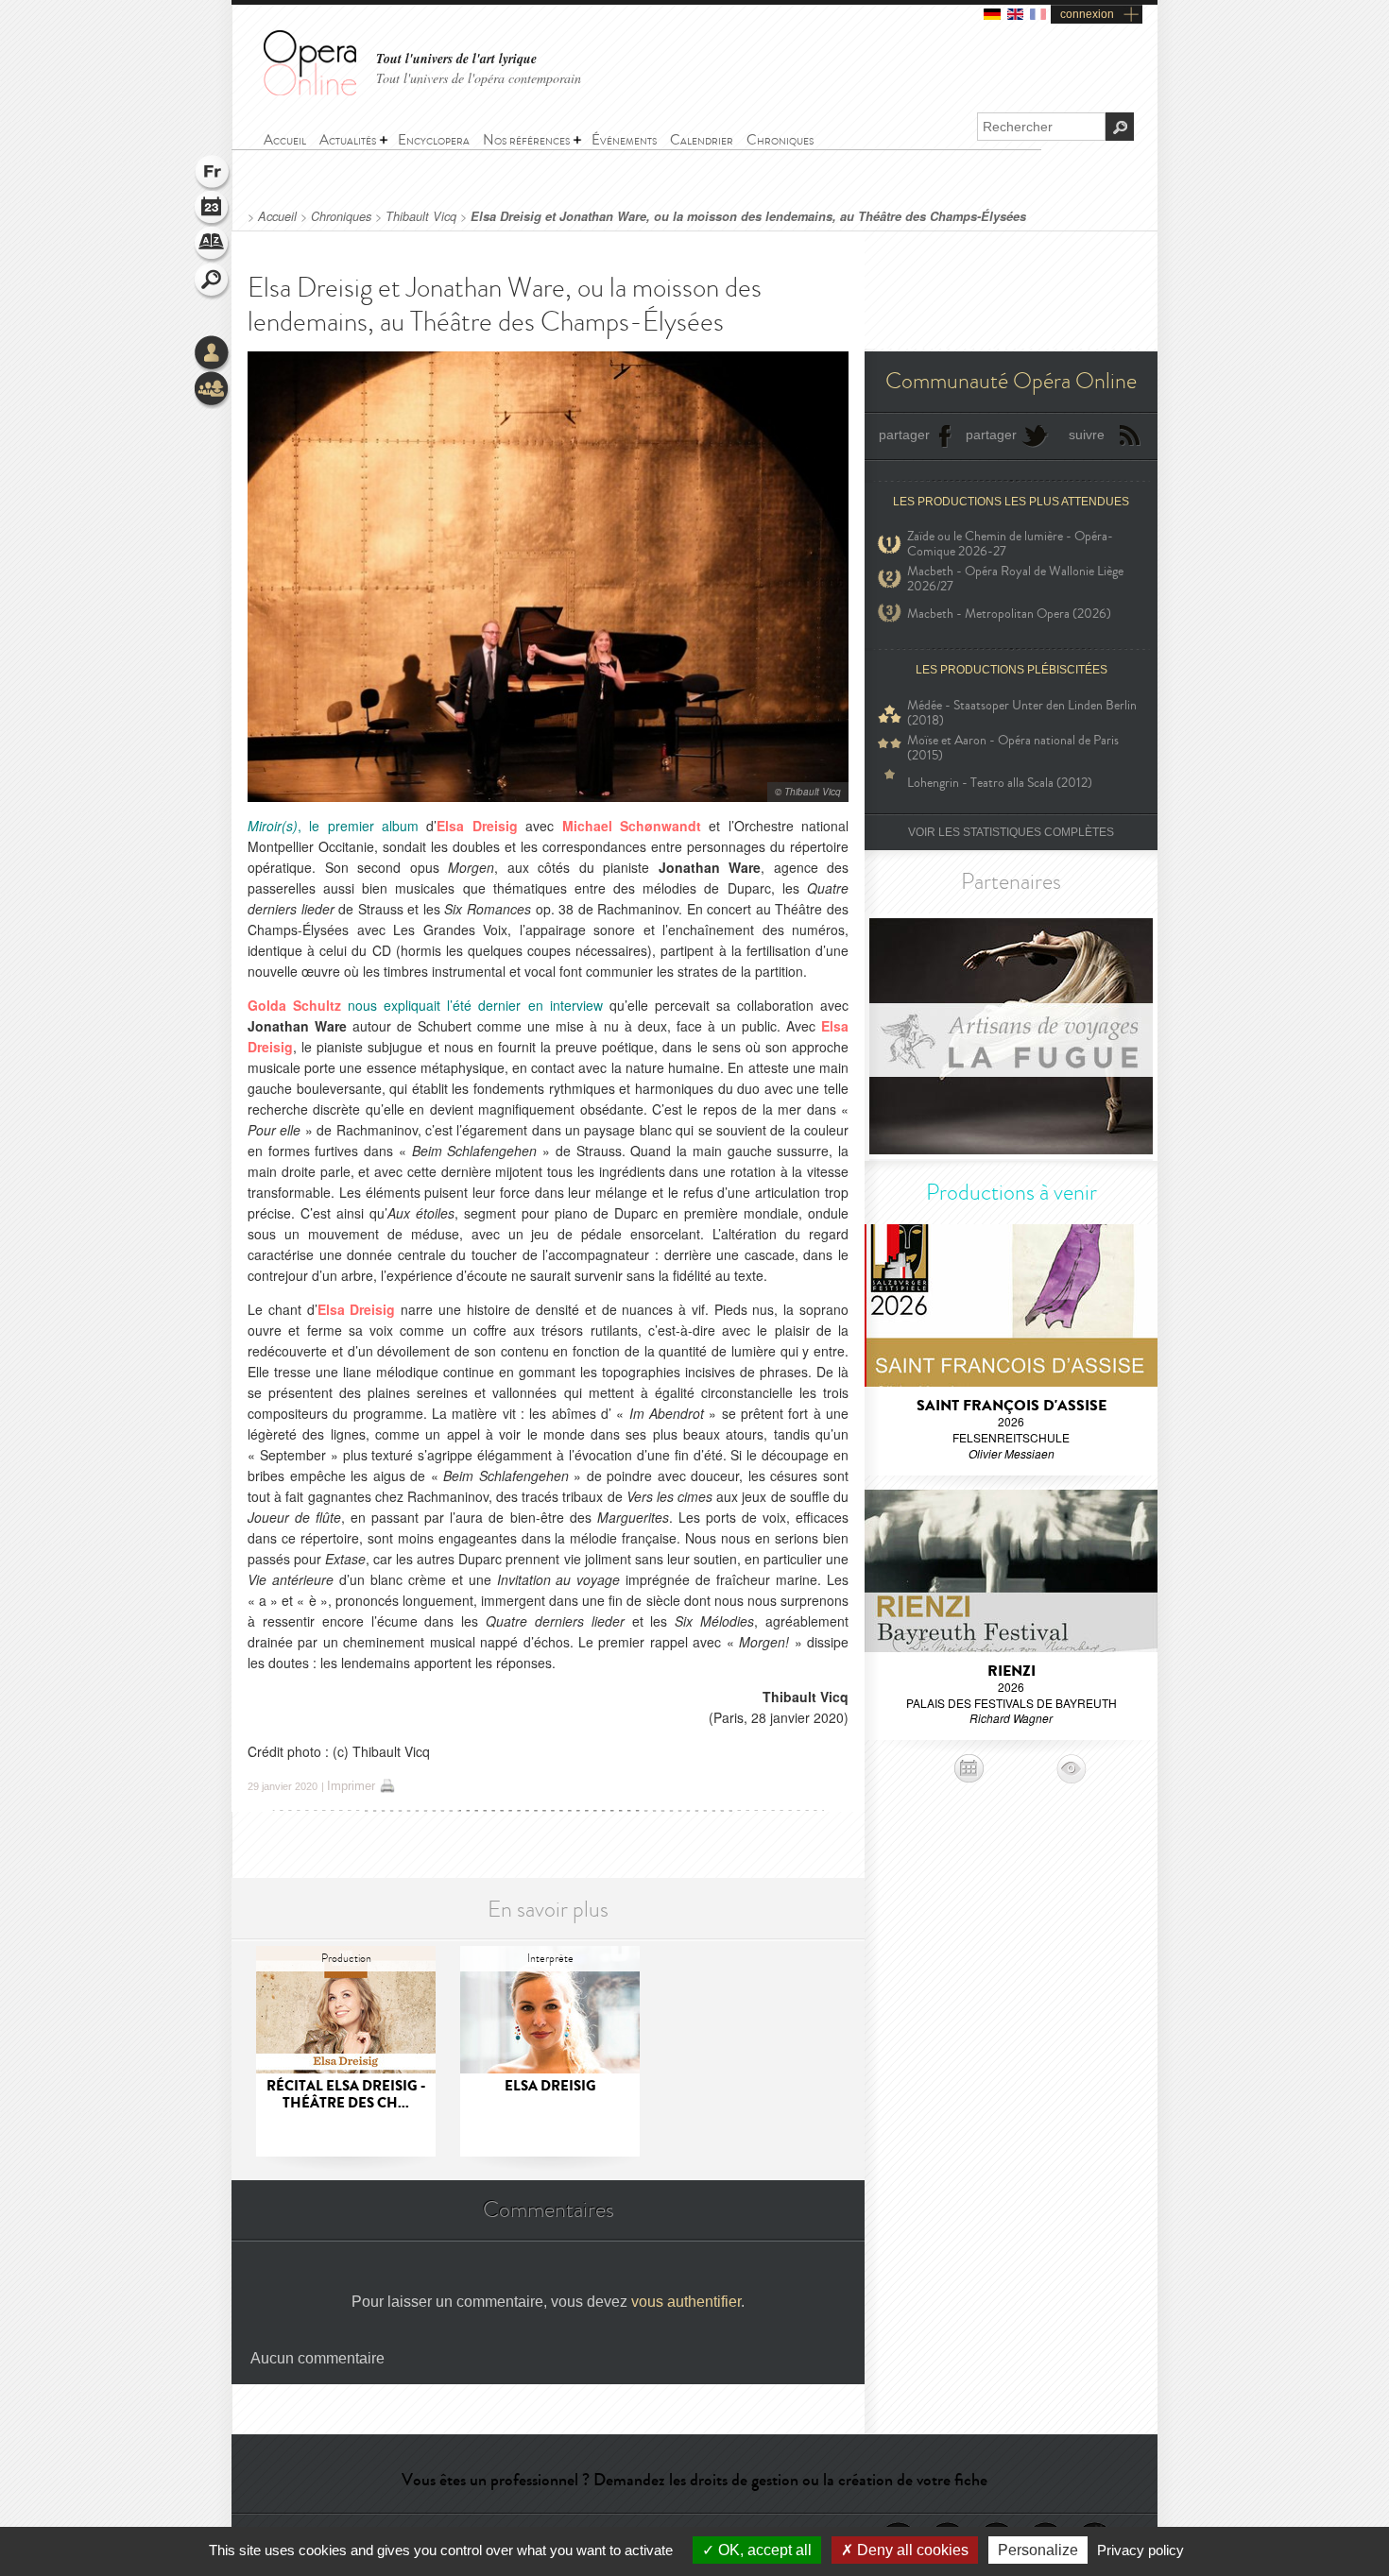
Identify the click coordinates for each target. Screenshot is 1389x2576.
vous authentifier (686, 2302)
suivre (1087, 435)
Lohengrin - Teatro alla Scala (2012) (1000, 783)
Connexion (213, 354)
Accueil (277, 216)
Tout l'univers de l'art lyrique (456, 59)
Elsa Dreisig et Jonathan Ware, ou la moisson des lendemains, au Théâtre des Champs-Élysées (748, 216)
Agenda (213, 210)
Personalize (1038, 2550)
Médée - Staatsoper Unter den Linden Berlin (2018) (1022, 713)
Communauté (213, 390)
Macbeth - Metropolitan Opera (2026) (1009, 614)
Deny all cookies (911, 2550)
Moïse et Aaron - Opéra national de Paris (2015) (1013, 748)
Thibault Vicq (421, 216)
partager (904, 435)
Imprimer (351, 1786)
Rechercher (213, 281)
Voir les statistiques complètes (1011, 832)
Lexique (213, 246)
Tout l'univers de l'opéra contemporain (479, 78)
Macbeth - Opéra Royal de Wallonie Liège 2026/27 (1015, 579)
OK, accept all (763, 2550)
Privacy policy (1140, 2550)
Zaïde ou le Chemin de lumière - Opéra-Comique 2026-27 (1010, 544)
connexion (1087, 14)
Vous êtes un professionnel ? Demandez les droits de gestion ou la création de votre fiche (694, 2480)
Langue (213, 174)
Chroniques (341, 216)
